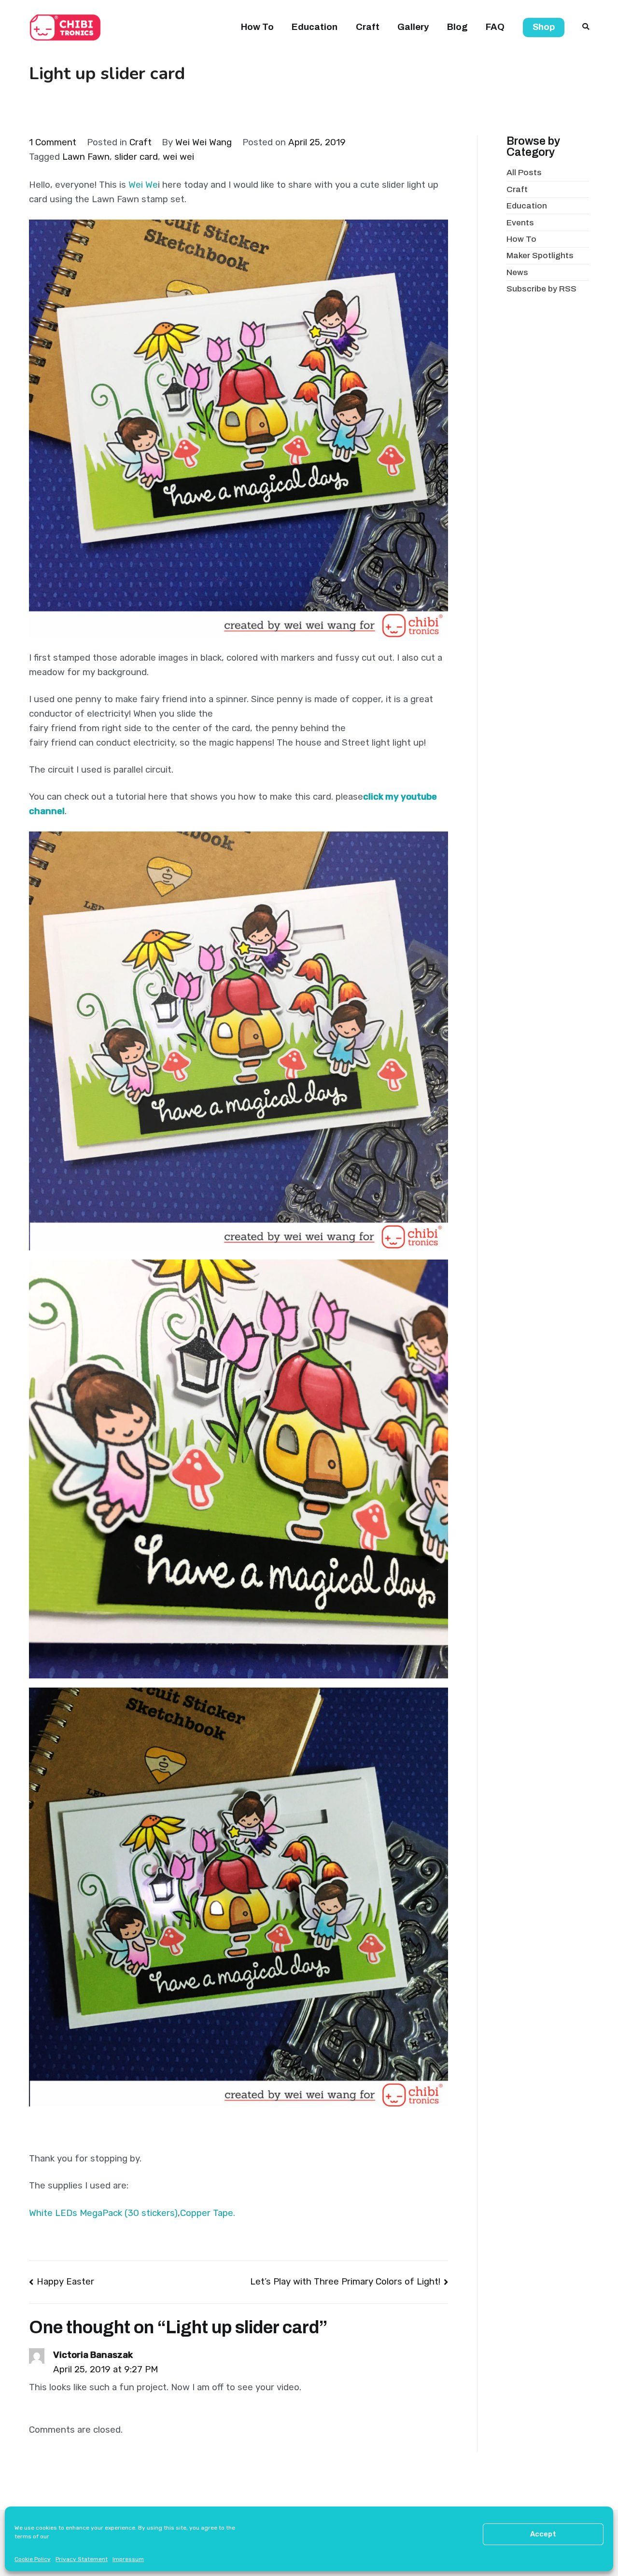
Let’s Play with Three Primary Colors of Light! (345, 2282)
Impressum (128, 2559)
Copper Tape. (208, 2213)
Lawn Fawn (86, 157)
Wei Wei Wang (204, 142)
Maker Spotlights (540, 256)
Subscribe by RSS (541, 289)
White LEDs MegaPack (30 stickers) (103, 2213)
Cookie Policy (33, 2559)
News (517, 272)
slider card (136, 157)
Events (520, 223)
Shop (544, 27)
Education (315, 27)
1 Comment (53, 142)
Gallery (413, 27)
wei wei (178, 157)
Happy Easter (65, 2282)
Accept (543, 2534)
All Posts (524, 173)
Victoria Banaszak (93, 2355)
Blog (457, 27)
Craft (368, 27)
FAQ (495, 27)
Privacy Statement (82, 2559)
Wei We (143, 185)
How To (257, 27)
